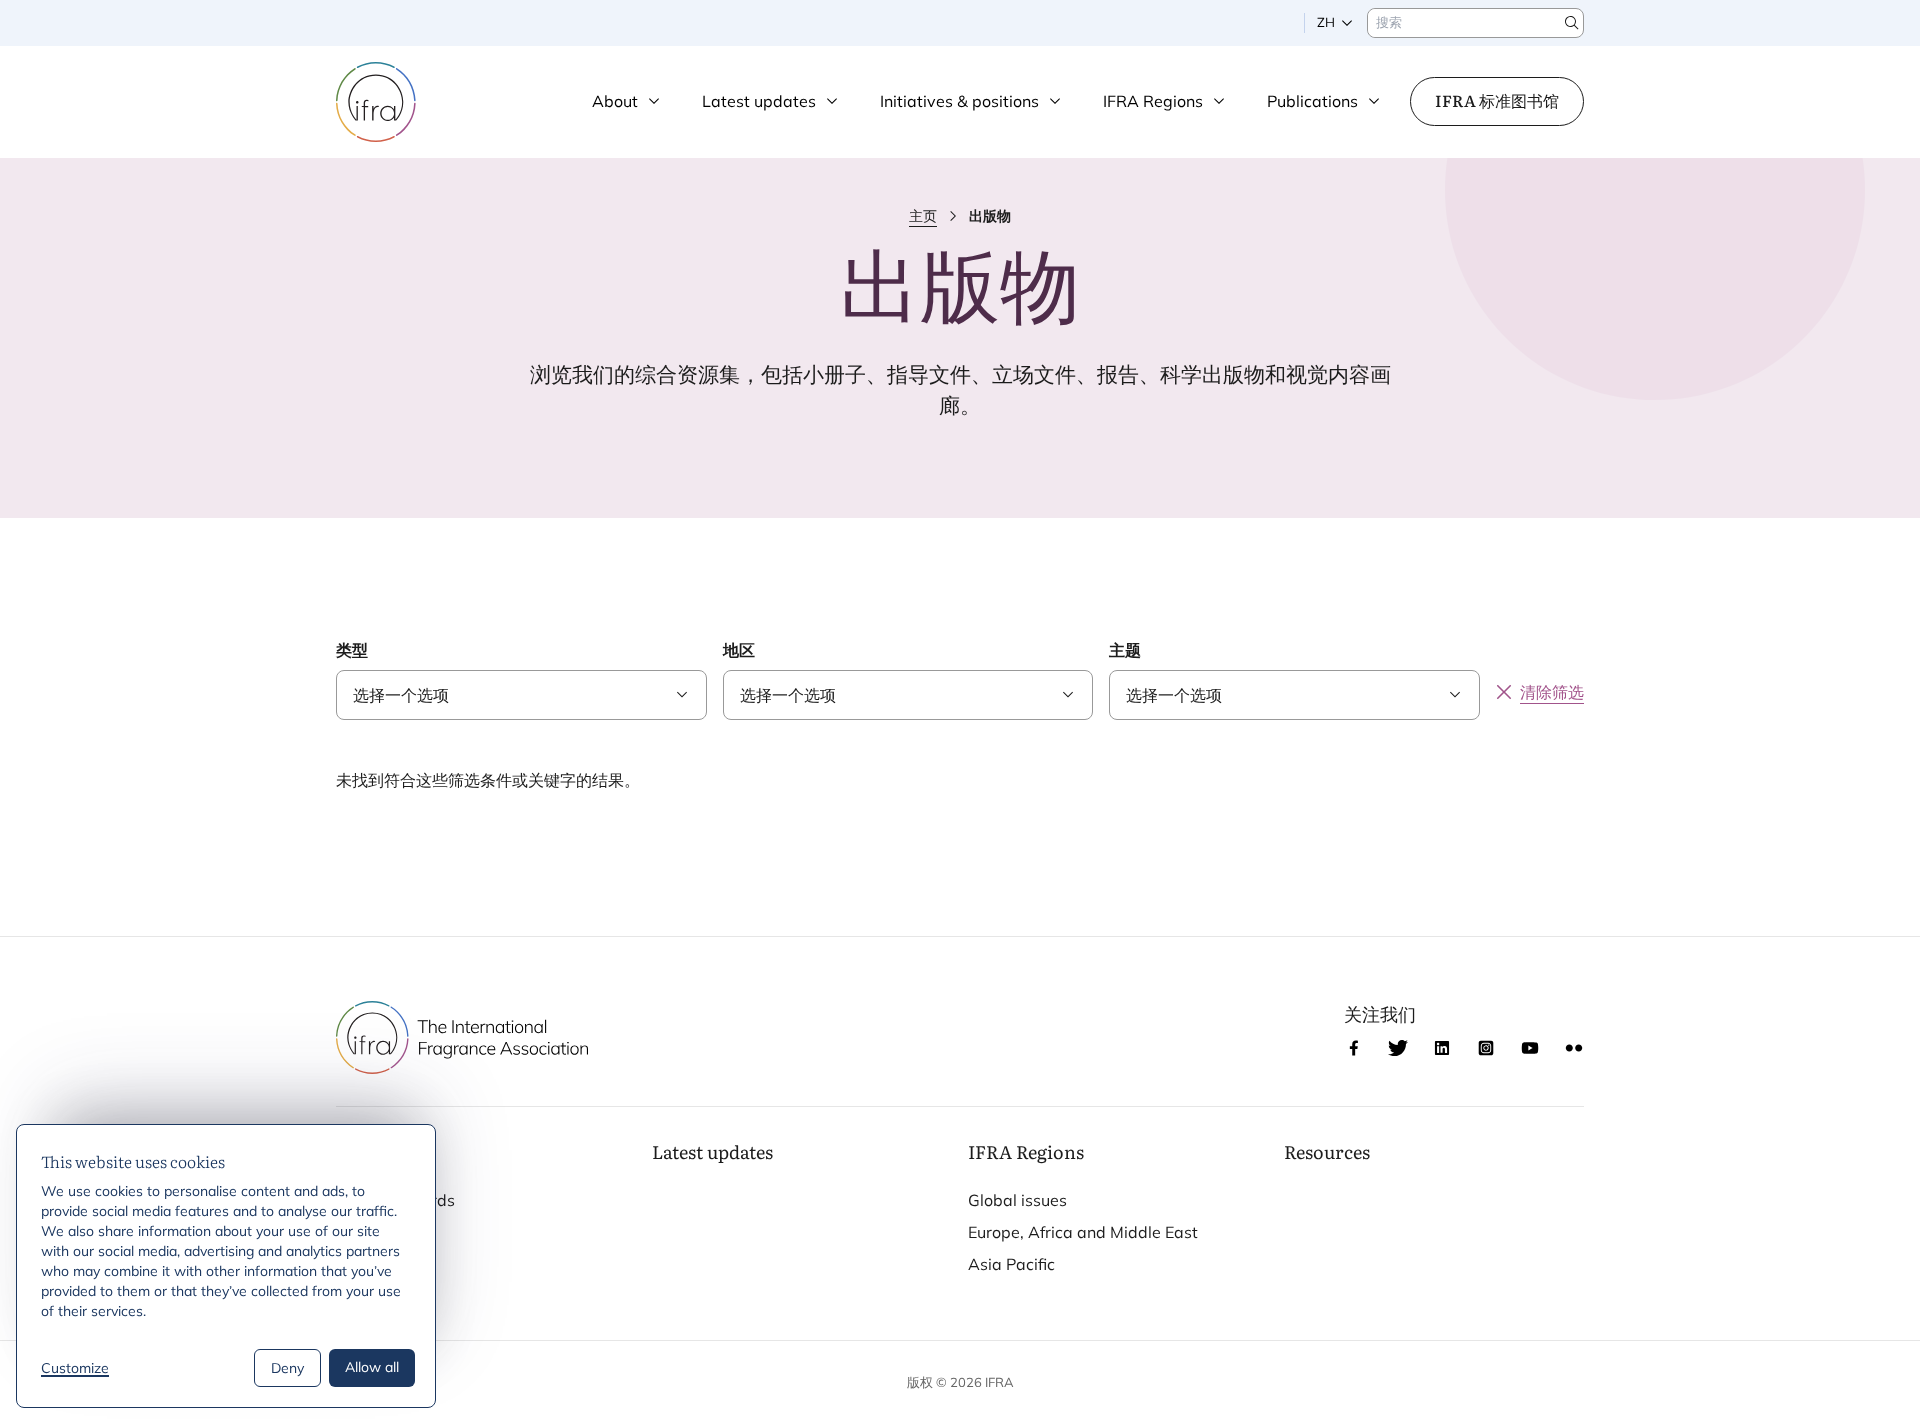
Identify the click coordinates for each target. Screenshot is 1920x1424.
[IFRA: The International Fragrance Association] (376, 102)
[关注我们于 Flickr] (1574, 1048)
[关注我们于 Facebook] (1354, 1048)
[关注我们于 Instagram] (1486, 1048)
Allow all (372, 1367)
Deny (287, 1368)
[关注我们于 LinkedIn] (1442, 1048)
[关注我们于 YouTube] (1530, 1048)
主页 (923, 216)
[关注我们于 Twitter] (1398, 1048)
